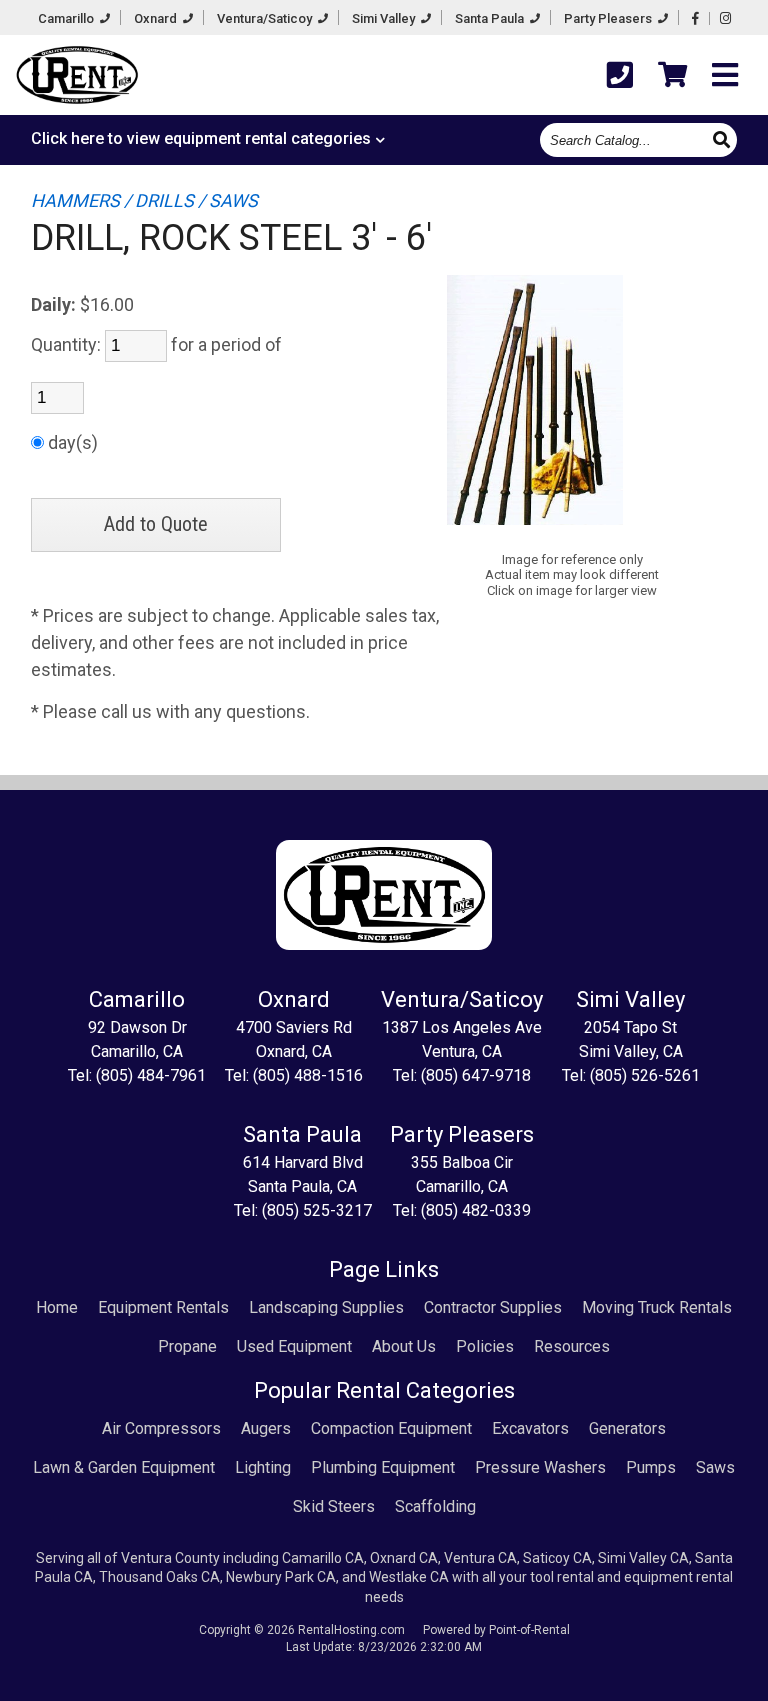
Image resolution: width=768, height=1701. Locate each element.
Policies (485, 1346)
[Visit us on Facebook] (695, 18)
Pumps (651, 1467)
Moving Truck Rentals (657, 1307)
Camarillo (67, 18)
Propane (187, 1346)
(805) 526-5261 (645, 1075)
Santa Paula (491, 18)
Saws (715, 1467)
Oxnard (157, 18)
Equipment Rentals (163, 1307)
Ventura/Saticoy (266, 18)
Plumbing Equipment (383, 1467)
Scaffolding (435, 1506)
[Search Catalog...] (723, 138)
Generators (627, 1428)
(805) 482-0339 (476, 1210)
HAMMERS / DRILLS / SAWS (144, 200)
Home (57, 1307)
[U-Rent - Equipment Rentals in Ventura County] (77, 78)
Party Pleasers (609, 18)
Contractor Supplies (493, 1307)
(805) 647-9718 (476, 1075)
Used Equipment (294, 1346)
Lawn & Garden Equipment (124, 1467)
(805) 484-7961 (151, 1075)
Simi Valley (385, 18)
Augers (266, 1428)
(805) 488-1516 (308, 1075)
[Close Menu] (725, 75)
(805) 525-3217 (317, 1210)
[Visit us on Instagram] (725, 18)
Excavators (530, 1428)
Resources (572, 1346)
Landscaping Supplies (326, 1307)
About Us (404, 1346)
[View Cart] (672, 75)
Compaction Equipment (391, 1428)
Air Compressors (161, 1428)
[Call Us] (620, 75)
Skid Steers (334, 1506)
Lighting (263, 1467)
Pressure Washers (540, 1467)
